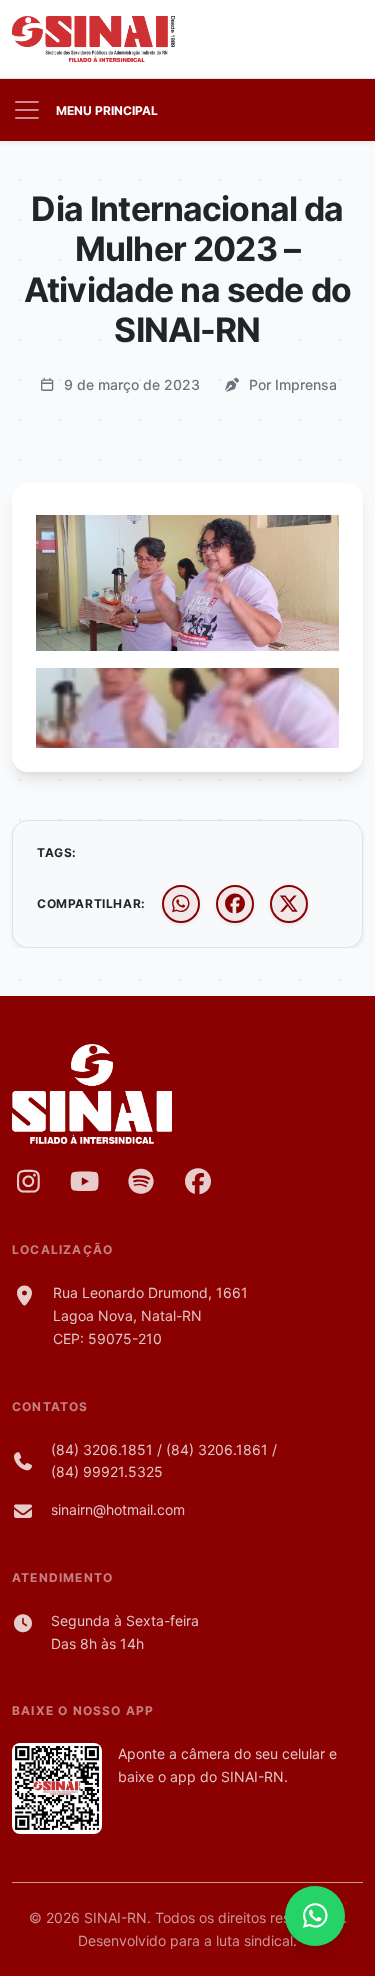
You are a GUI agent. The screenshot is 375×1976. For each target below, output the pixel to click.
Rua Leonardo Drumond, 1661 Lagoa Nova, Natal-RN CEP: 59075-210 (150, 1315)
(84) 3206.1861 (217, 1449)
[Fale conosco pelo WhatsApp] (315, 1916)
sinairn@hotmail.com (118, 1509)
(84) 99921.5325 (107, 1471)
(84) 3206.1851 (102, 1449)
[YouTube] (85, 1181)
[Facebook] (198, 1181)
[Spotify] (141, 1181)
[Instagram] (28, 1181)
